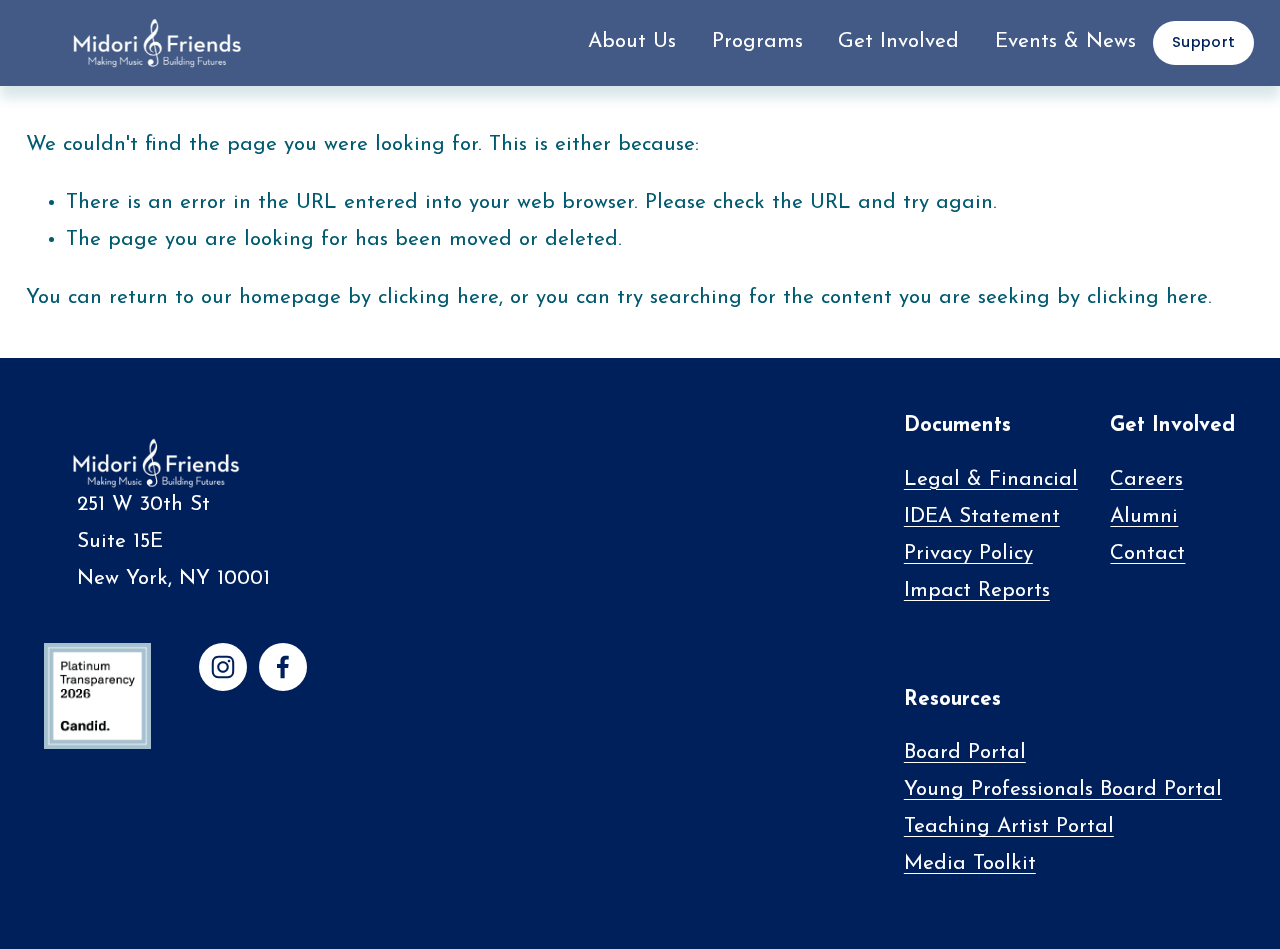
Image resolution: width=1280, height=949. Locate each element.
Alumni (1144, 517)
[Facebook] (283, 667)
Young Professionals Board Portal (1063, 790)
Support (1203, 42)
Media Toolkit (970, 864)
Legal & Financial (991, 480)
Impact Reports (977, 591)
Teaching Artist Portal (1009, 827)
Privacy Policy (968, 554)
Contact (1147, 554)
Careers (1146, 480)
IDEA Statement (982, 517)
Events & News (1065, 42)
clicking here (438, 298)
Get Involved (898, 42)
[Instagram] (223, 667)
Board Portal (965, 753)
